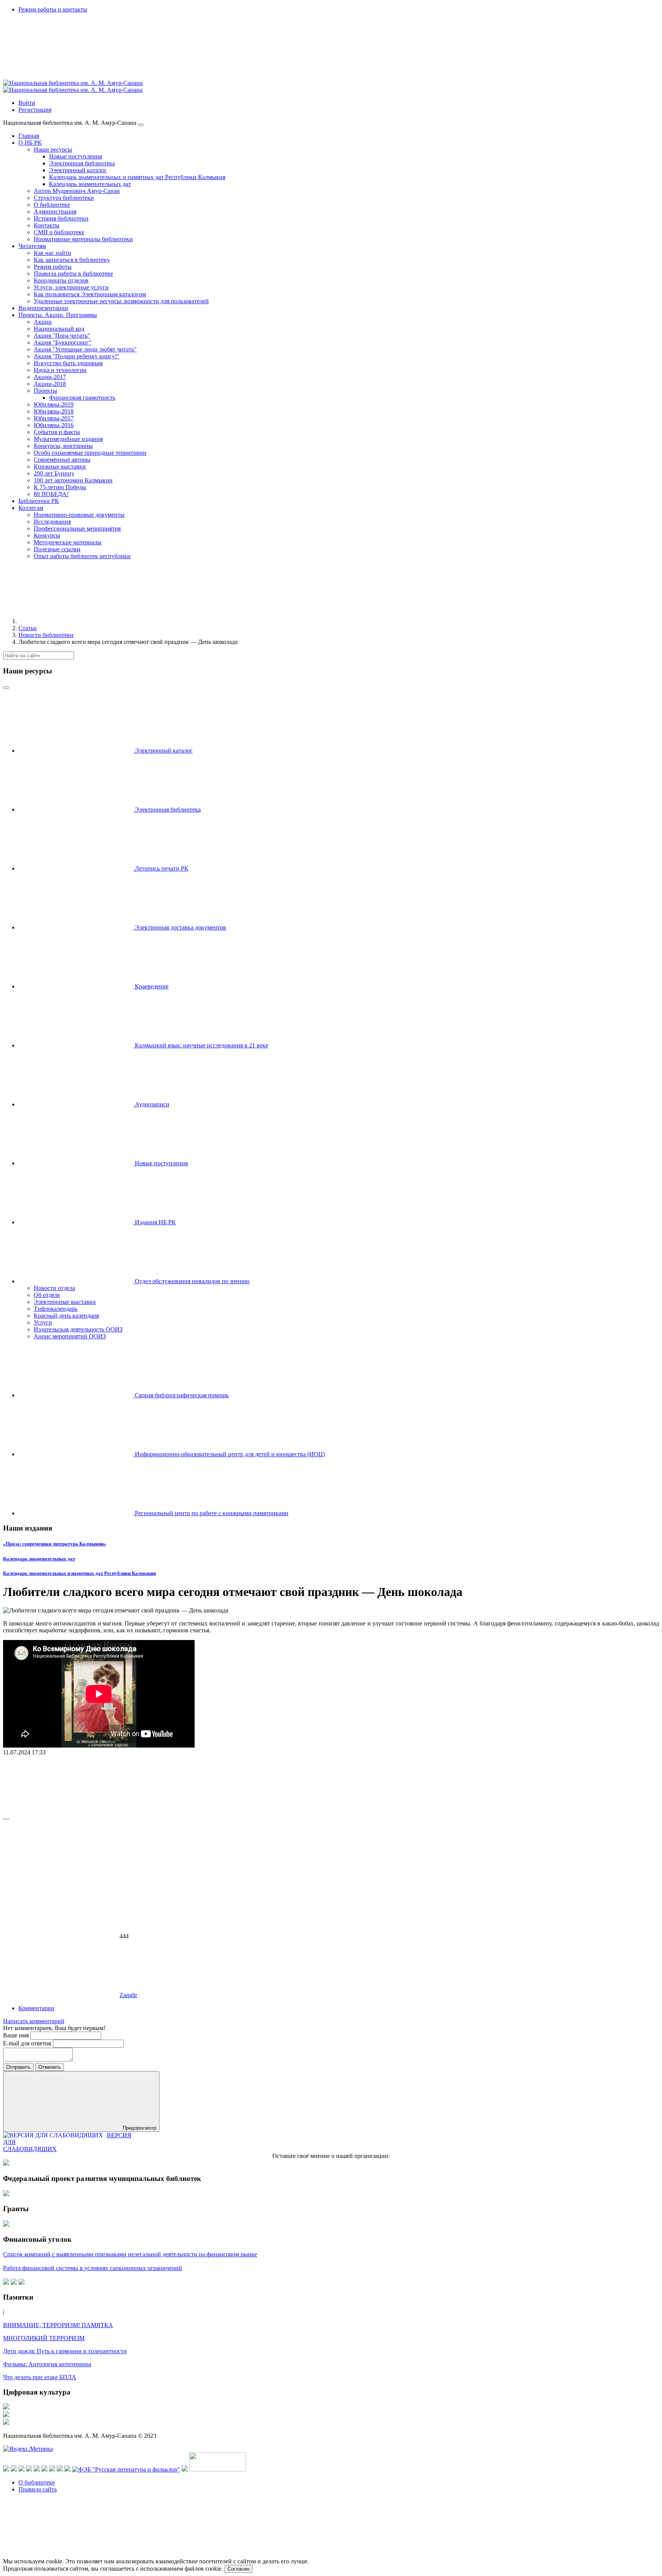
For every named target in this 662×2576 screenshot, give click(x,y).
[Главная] (76, 621)
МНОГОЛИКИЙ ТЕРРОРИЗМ (44, 2338)
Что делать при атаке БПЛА (40, 2377)
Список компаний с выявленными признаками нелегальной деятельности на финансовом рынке (130, 2254)
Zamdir (128, 1995)
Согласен (238, 2569)
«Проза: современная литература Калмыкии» (55, 1544)
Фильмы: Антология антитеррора (47, 2364)
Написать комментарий (34, 2021)
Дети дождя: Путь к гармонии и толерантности (65, 2351)
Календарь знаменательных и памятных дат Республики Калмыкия (79, 1573)
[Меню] (141, 125)
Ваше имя (17, 2035)
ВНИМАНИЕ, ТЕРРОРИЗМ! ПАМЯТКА (58, 2325)
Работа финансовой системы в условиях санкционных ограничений (93, 2268)
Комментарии (36, 2008)
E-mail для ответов (28, 2043)
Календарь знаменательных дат (39, 1559)
